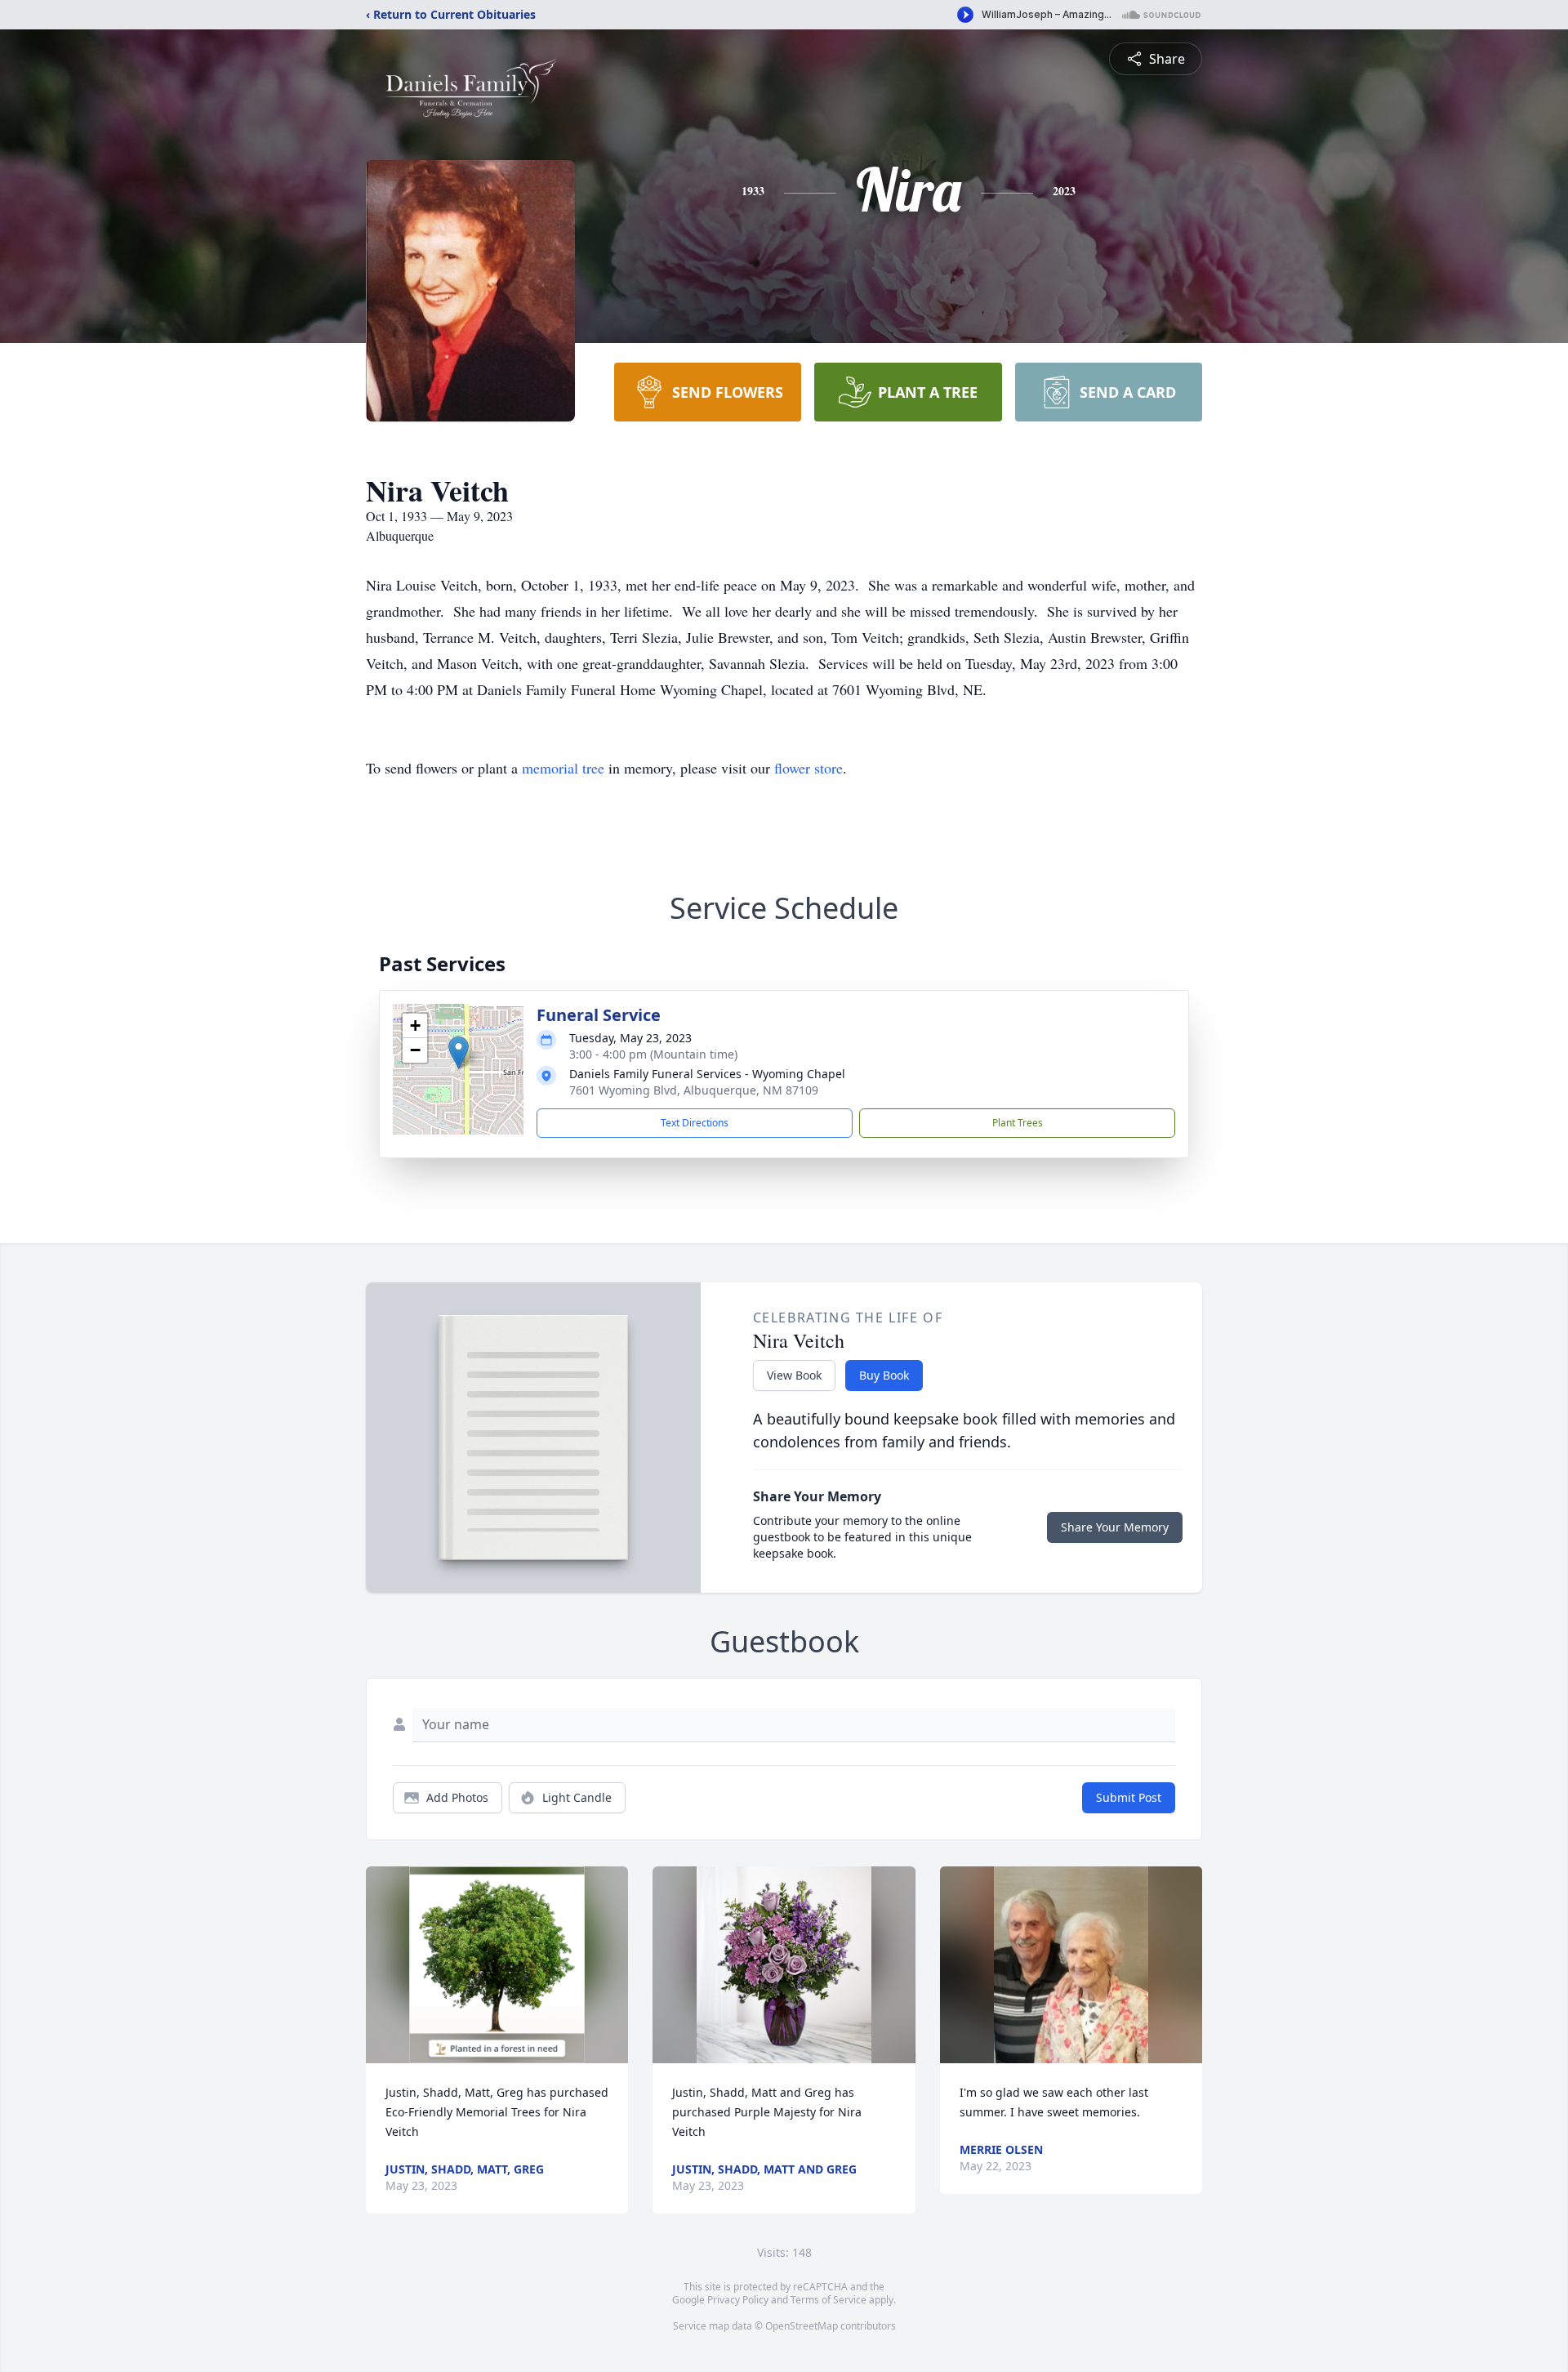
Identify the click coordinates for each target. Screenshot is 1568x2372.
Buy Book (884, 1375)
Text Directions (695, 1123)
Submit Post (1129, 1797)
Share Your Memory (1115, 1527)
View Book (794, 1375)
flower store (808, 768)
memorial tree (563, 768)
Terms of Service (829, 2300)
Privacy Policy (738, 2300)
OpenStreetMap (802, 2326)
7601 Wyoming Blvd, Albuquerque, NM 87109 (694, 1090)
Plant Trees (1018, 1123)
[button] (459, 1052)
